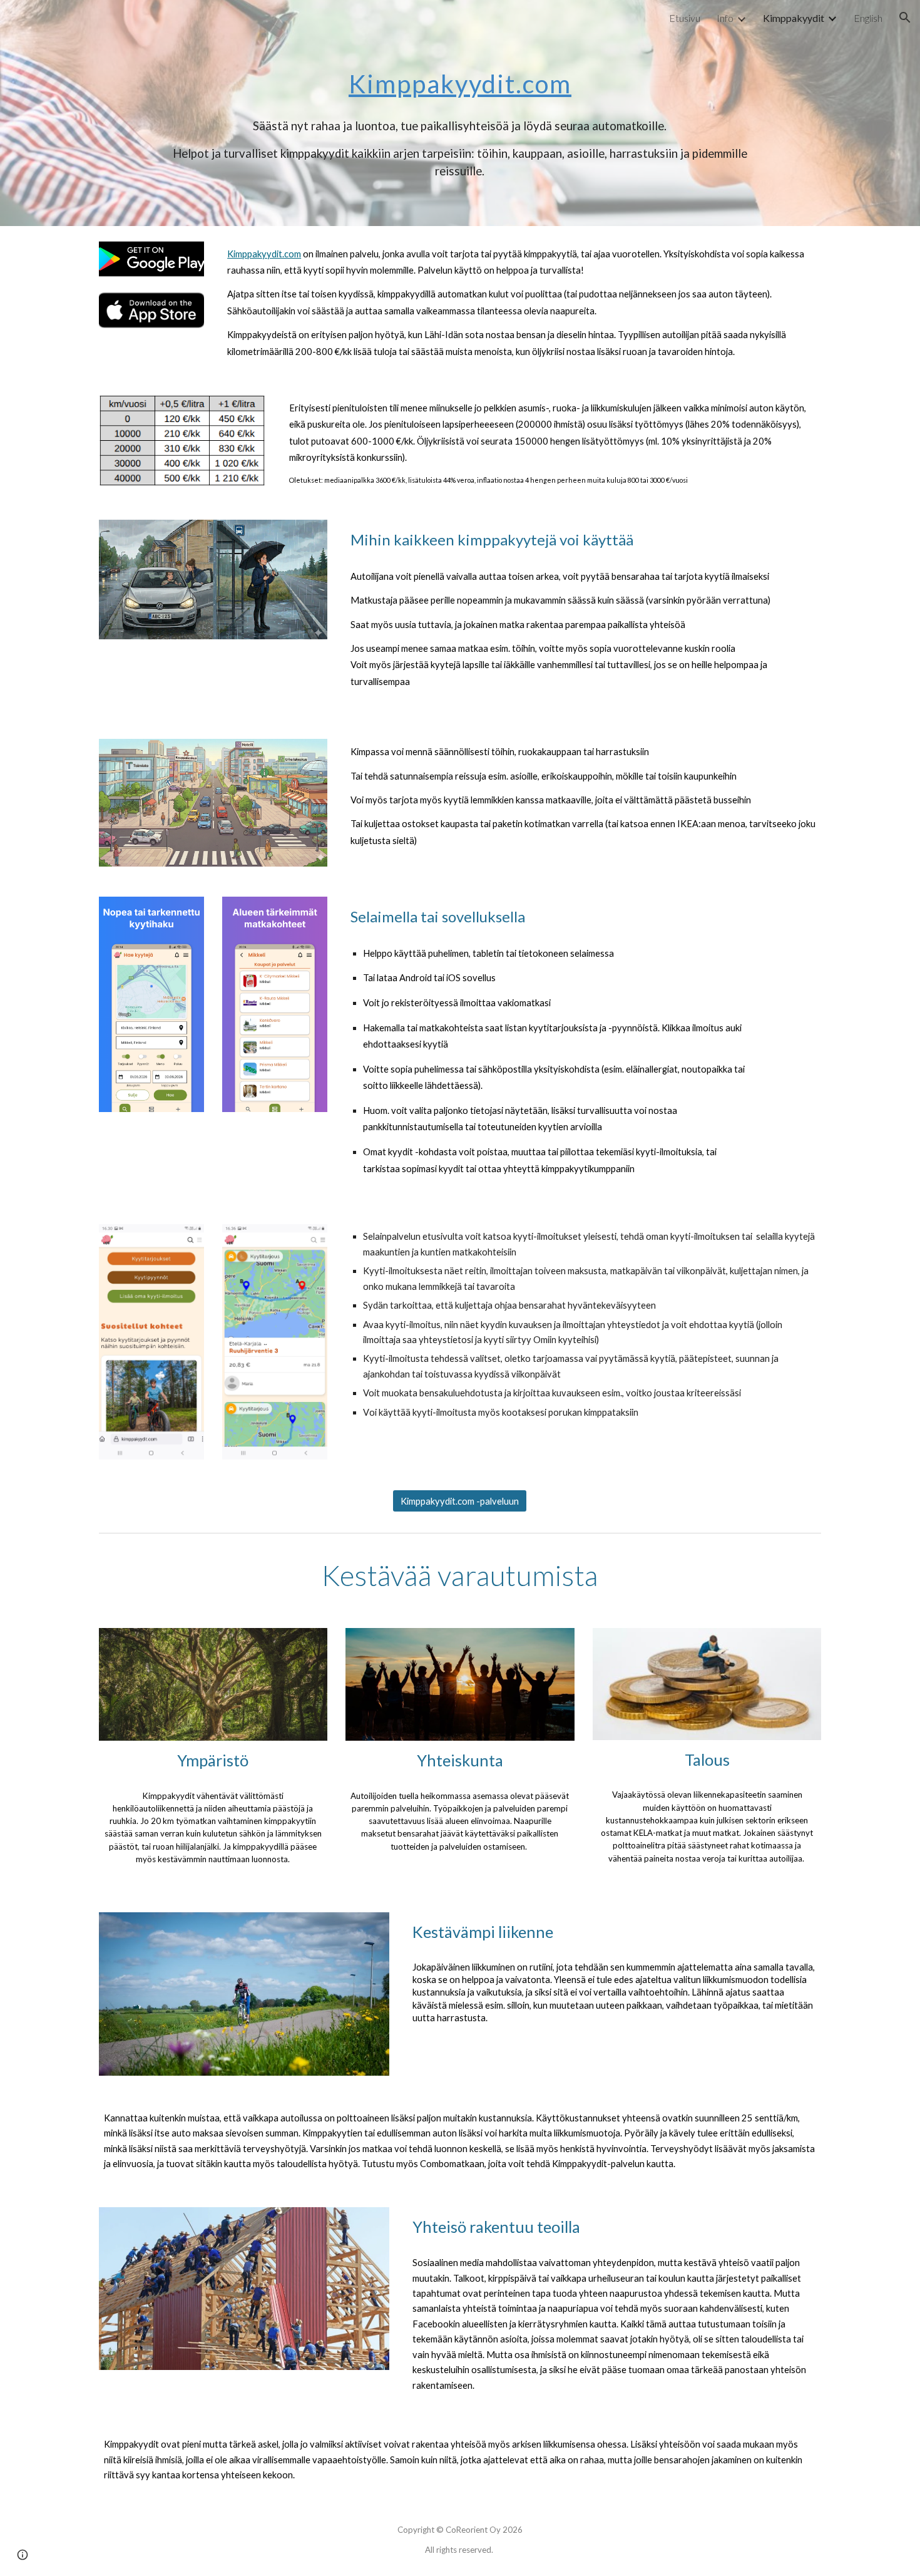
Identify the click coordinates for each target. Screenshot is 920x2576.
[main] (460, 73)
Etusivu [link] (685, 18)
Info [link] (725, 18)
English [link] (868, 18)
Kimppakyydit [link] (794, 18)
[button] (905, 18)
